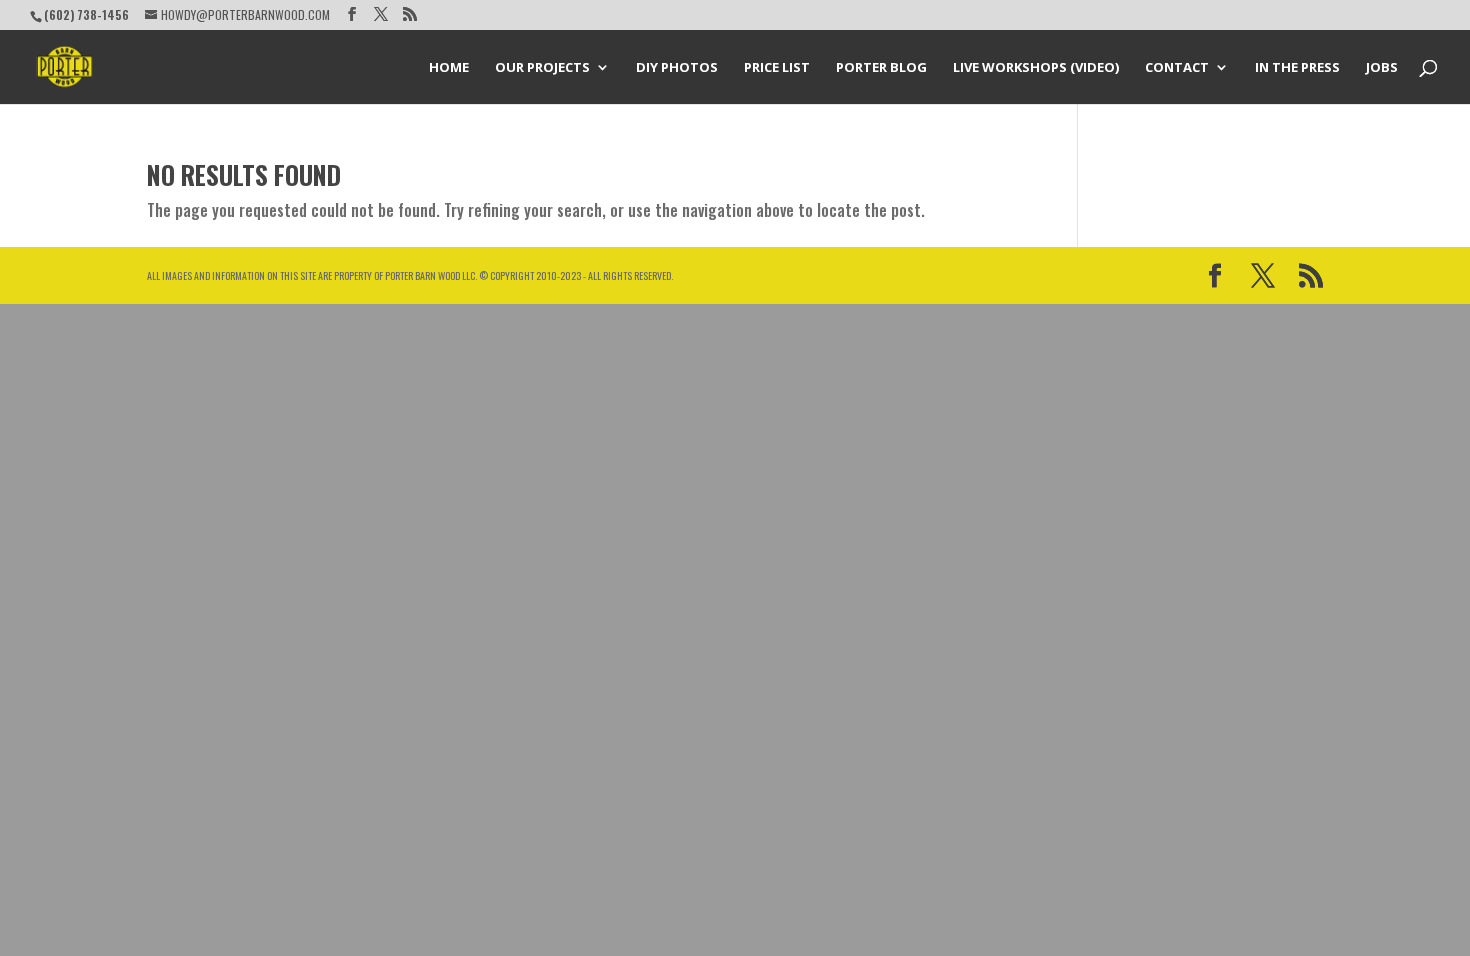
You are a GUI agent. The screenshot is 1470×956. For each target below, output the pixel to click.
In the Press (1297, 68)
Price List (777, 68)
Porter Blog (881, 68)
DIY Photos (677, 68)
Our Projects (542, 68)
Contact (1177, 68)
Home (449, 68)
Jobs (1382, 68)
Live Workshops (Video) (1036, 68)
